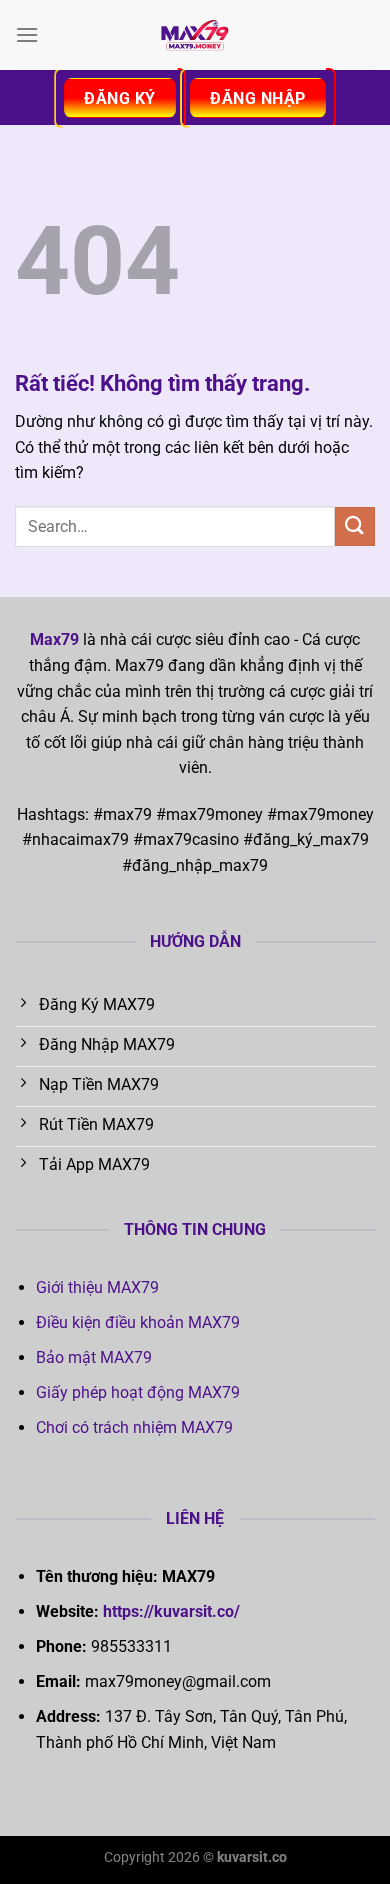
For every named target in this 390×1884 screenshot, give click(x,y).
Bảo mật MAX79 (94, 1357)
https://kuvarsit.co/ (171, 1611)
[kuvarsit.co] (195, 35)
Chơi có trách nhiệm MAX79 (134, 1427)
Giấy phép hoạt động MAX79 (138, 1392)
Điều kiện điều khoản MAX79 (138, 1322)
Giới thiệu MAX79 (97, 1287)
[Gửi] (355, 526)
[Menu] (27, 34)
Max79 (54, 639)
